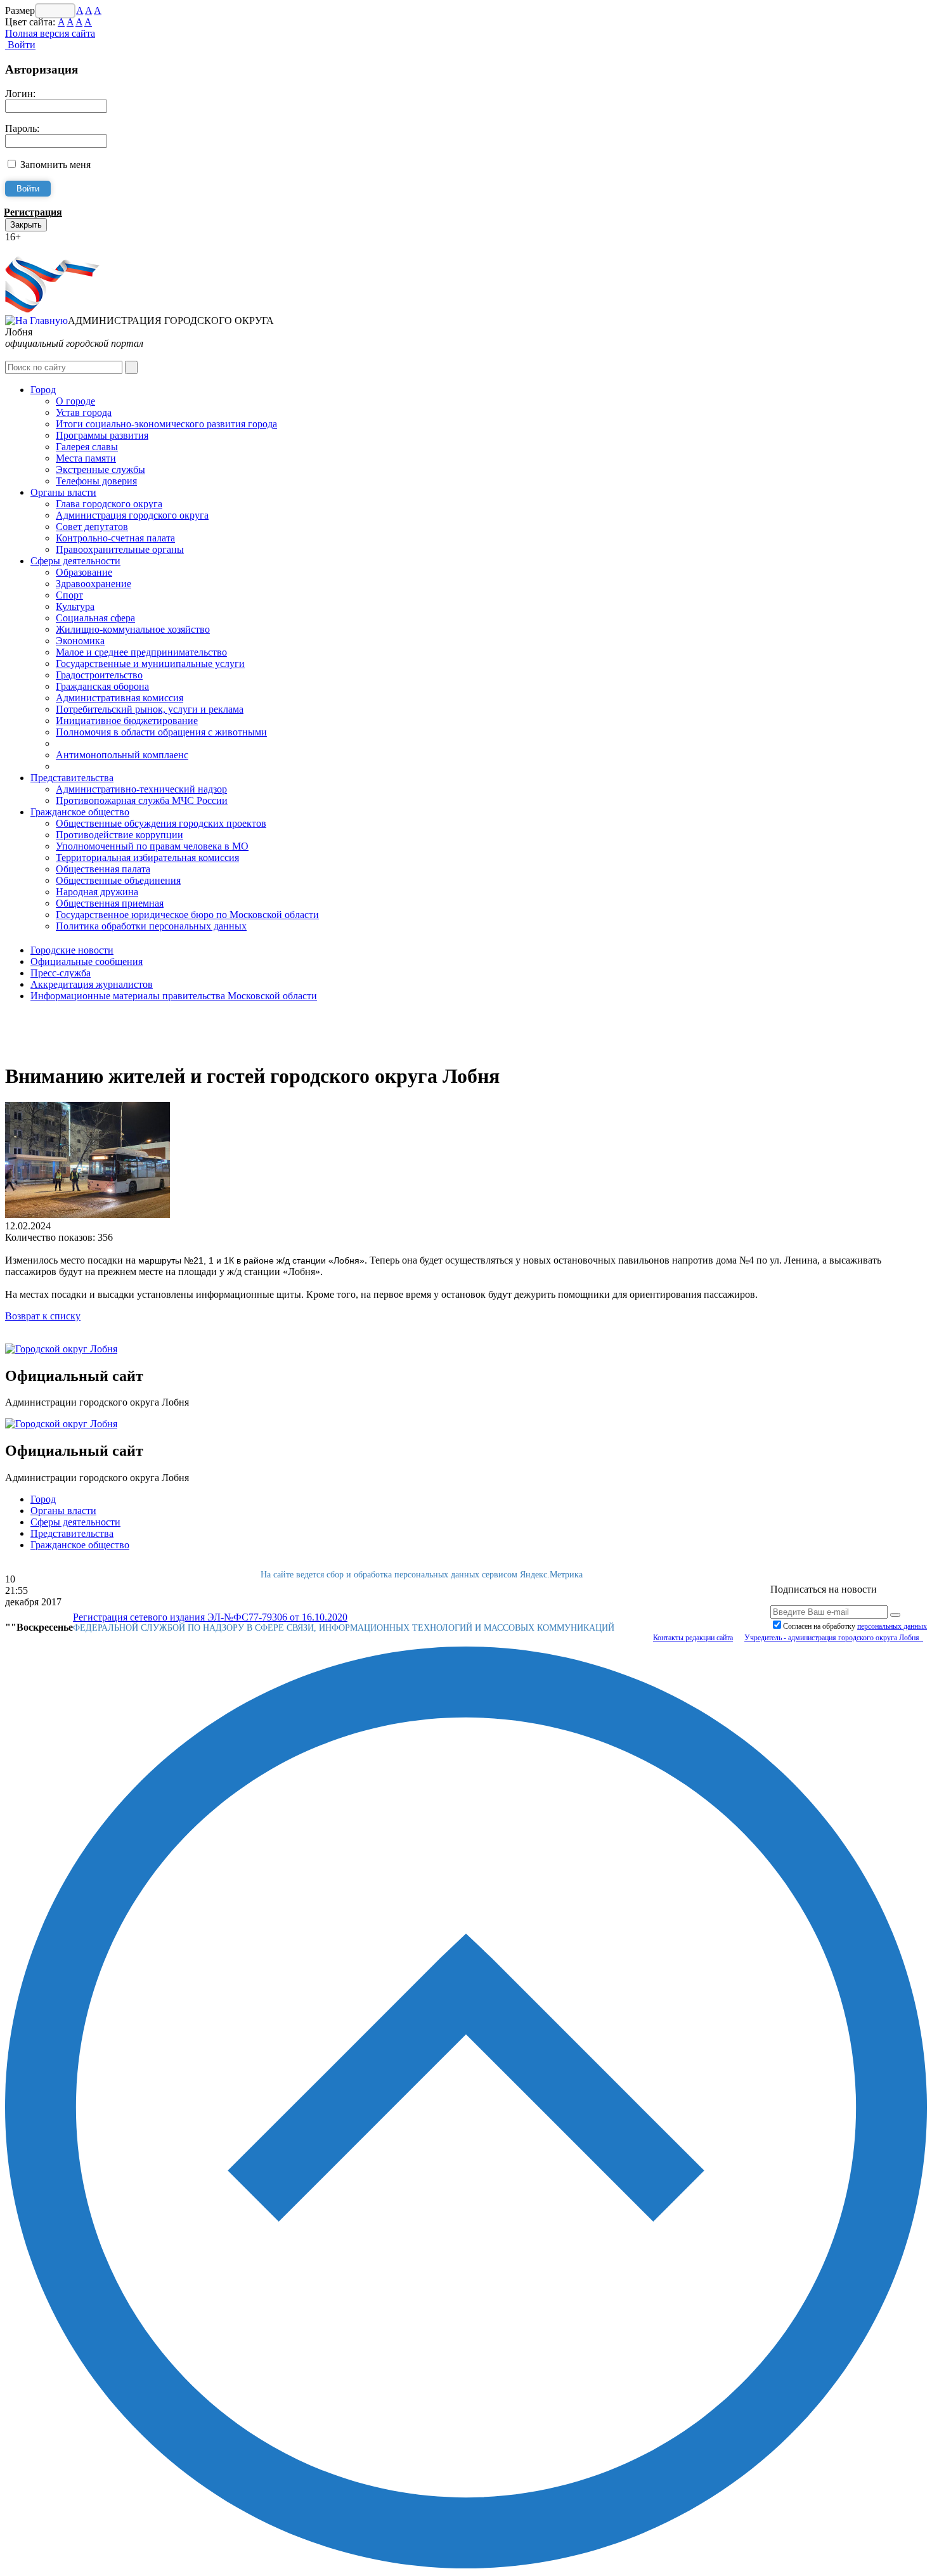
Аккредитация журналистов (92, 984)
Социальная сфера (95, 618)
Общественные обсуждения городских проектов (161, 823)
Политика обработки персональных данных (151, 926)
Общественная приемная (110, 903)
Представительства (72, 778)
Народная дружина (97, 892)
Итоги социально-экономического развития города (166, 424)
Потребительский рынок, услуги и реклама (150, 709)
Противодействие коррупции (120, 835)
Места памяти (86, 458)
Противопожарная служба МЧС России (142, 800)
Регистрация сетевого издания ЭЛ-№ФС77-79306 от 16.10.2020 (210, 1617)
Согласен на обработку (855, 1626)
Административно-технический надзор (141, 789)
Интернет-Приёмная (49, 248)
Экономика (80, 641)
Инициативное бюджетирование (127, 721)
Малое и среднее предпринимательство (141, 652)
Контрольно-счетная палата (115, 538)
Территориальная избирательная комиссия (147, 858)
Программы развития (102, 435)
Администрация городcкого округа (132, 515)
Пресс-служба (61, 973)
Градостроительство (99, 675)
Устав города (84, 412)
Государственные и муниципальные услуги (150, 663)
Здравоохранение (94, 584)
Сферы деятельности (75, 561)
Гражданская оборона (102, 686)
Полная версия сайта (50, 33)
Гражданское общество (80, 812)
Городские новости (72, 950)
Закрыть (26, 225)
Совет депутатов (92, 527)
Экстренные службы (100, 469)
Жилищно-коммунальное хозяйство (133, 629)
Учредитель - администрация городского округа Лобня (834, 1638)
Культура (75, 606)
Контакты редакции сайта (693, 1638)
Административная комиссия (120, 698)
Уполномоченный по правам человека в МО (152, 846)
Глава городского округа (109, 504)
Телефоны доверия (96, 481)
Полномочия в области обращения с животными (161, 732)
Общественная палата (103, 869)
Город (43, 390)
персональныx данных (892, 1626)
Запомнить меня (55, 165)
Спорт (69, 595)
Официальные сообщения (87, 961)
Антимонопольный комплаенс (122, 755)
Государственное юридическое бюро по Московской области (187, 915)
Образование (84, 572)
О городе (75, 401)
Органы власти (63, 492)
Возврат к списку (43, 1316)
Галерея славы (87, 447)
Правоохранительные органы (120, 549)
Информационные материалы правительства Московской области (174, 996)
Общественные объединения (118, 880)
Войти (20, 45)
